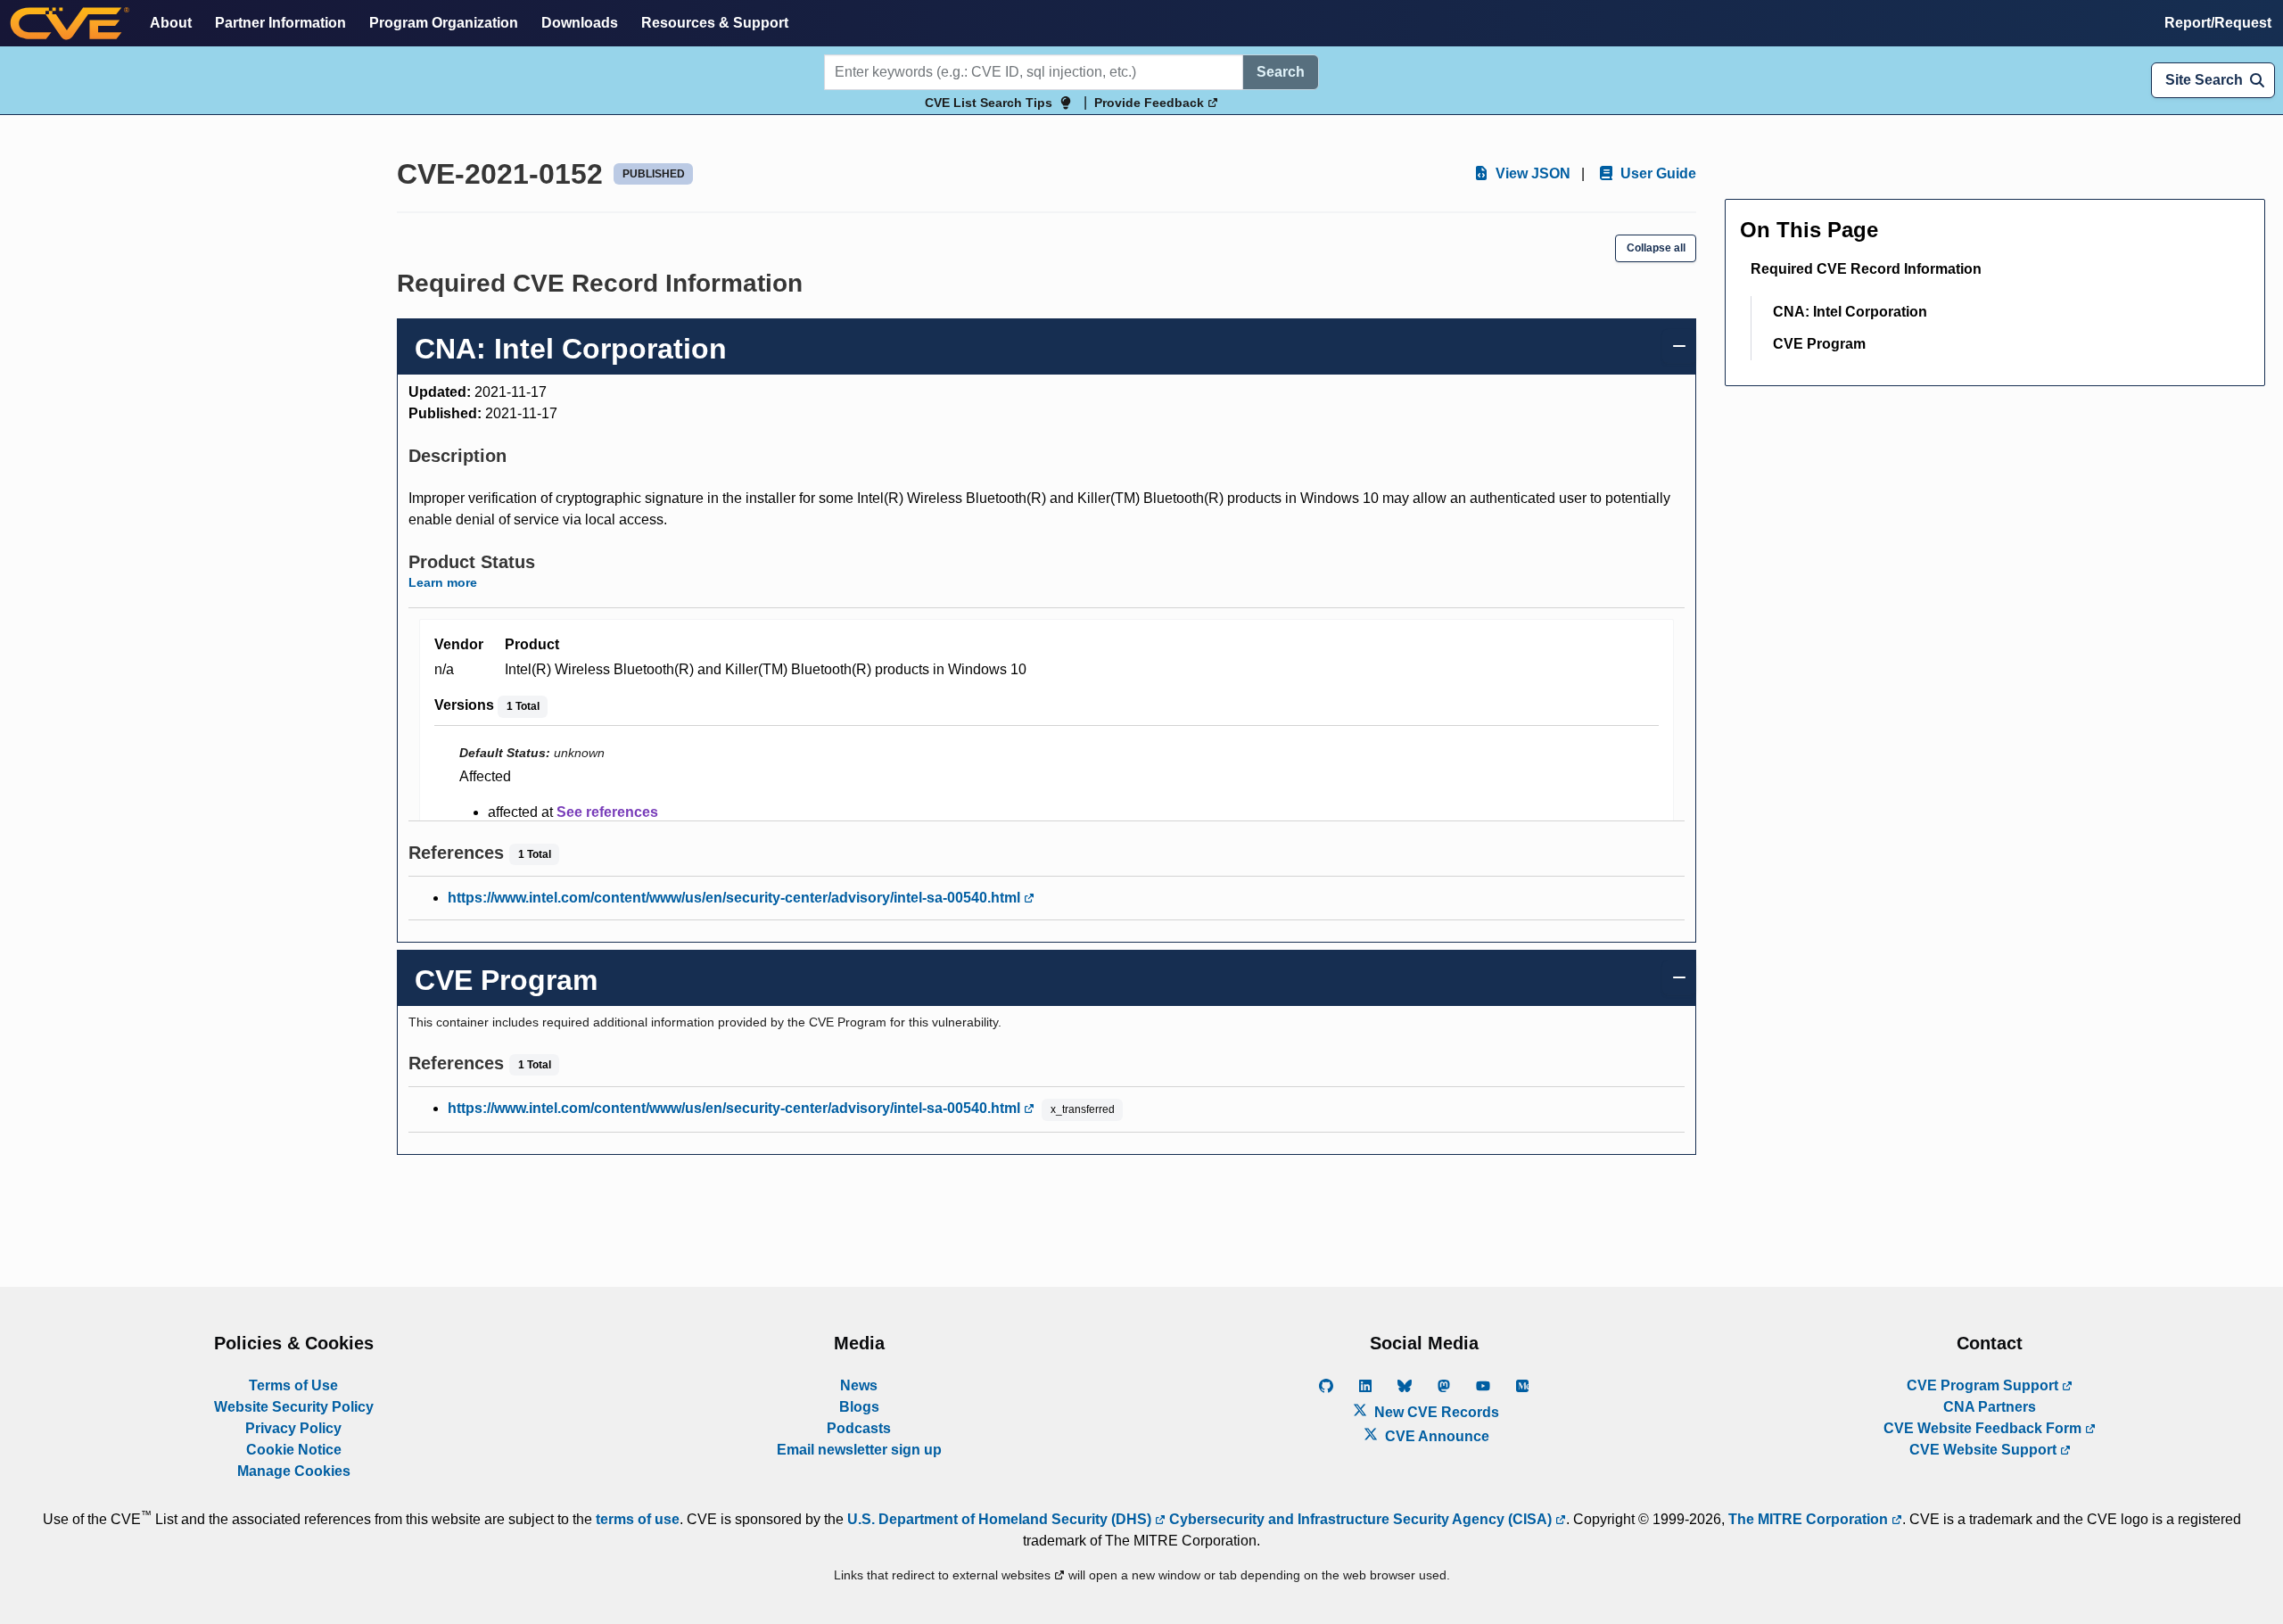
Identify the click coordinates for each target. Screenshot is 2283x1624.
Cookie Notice (294, 1450)
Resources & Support (715, 23)
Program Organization (444, 23)
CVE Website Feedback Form (1984, 1428)
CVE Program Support (1984, 1385)
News (859, 1385)
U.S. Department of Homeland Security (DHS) (1001, 1519)
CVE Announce (1435, 1436)
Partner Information (280, 23)
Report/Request (2218, 23)
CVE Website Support (1985, 1450)
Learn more (443, 582)
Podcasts (859, 1428)
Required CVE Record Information (1866, 269)
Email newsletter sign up (859, 1450)
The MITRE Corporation (1810, 1519)
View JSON (1531, 173)
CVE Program (1819, 344)
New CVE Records (1435, 1412)
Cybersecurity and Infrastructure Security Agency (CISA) (1360, 1519)
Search (1281, 72)
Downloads (580, 23)
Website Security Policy (294, 1407)
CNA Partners (1990, 1407)
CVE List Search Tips (989, 103)
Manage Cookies (294, 1471)
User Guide (1657, 173)
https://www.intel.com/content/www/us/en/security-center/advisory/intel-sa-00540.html (736, 898)
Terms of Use (293, 1385)
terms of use (638, 1519)
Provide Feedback (1151, 103)
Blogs (859, 1407)
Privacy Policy (293, 1428)
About (171, 23)
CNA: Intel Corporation (1850, 312)
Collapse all (1656, 248)
